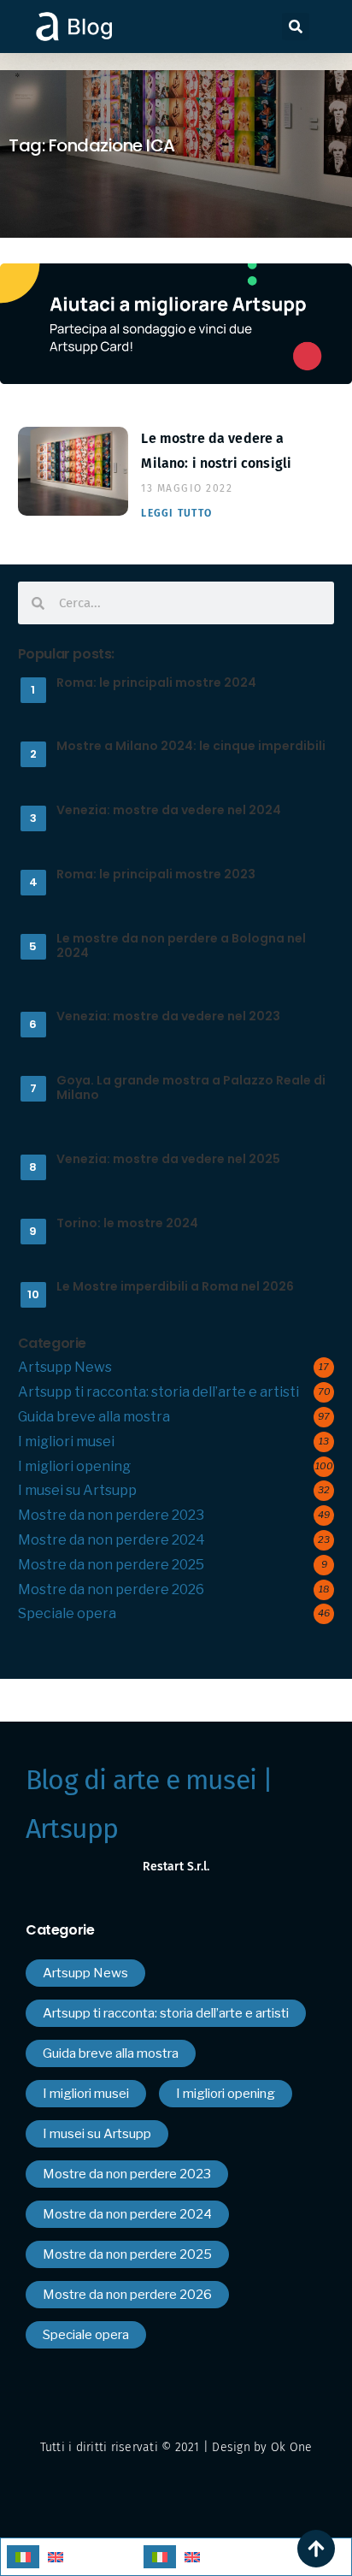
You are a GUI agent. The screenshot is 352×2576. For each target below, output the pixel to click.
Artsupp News (65, 1367)
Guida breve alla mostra (94, 1417)
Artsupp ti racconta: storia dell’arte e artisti (158, 1392)
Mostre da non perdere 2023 (111, 1515)
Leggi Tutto (176, 513)
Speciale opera (67, 1613)
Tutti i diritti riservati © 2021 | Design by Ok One (176, 2447)
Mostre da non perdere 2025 (111, 1565)
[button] (296, 27)
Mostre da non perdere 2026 (111, 1589)
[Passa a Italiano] (23, 2557)
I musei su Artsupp (77, 1490)
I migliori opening (74, 1466)
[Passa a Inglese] (56, 2557)
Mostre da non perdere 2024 (111, 1540)
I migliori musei (66, 1442)
